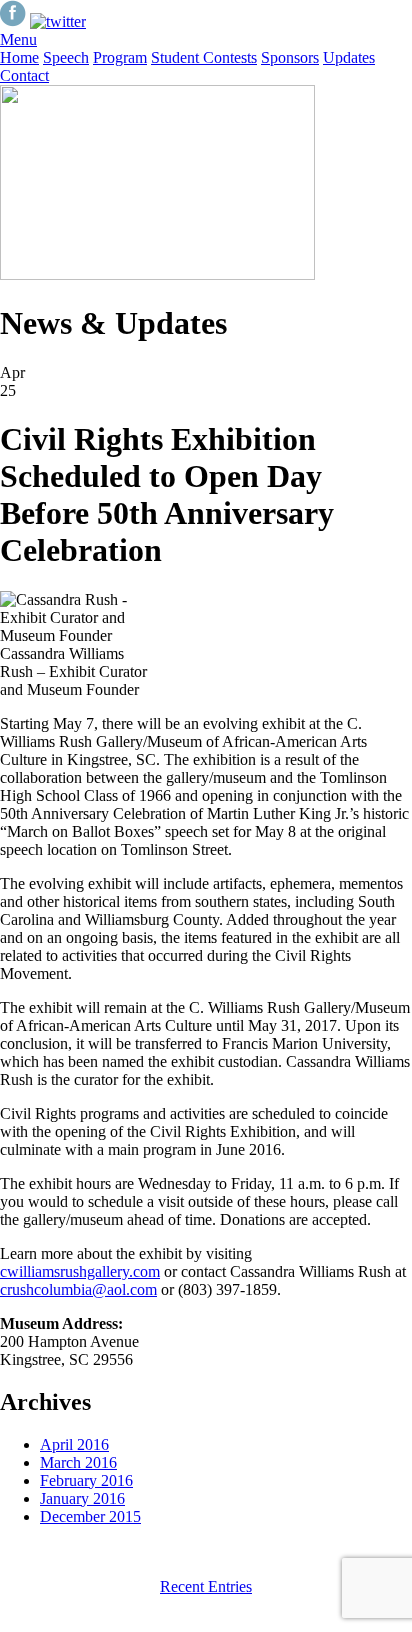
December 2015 (90, 1516)
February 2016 (86, 1480)
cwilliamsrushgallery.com (80, 1271)
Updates (349, 57)
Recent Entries (206, 1586)
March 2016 (78, 1462)
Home (19, 57)
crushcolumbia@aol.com (78, 1289)
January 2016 (82, 1498)
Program (120, 57)
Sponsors (290, 57)
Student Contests (204, 57)
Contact (24, 75)
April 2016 (74, 1444)
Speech (66, 57)
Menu (18, 39)
